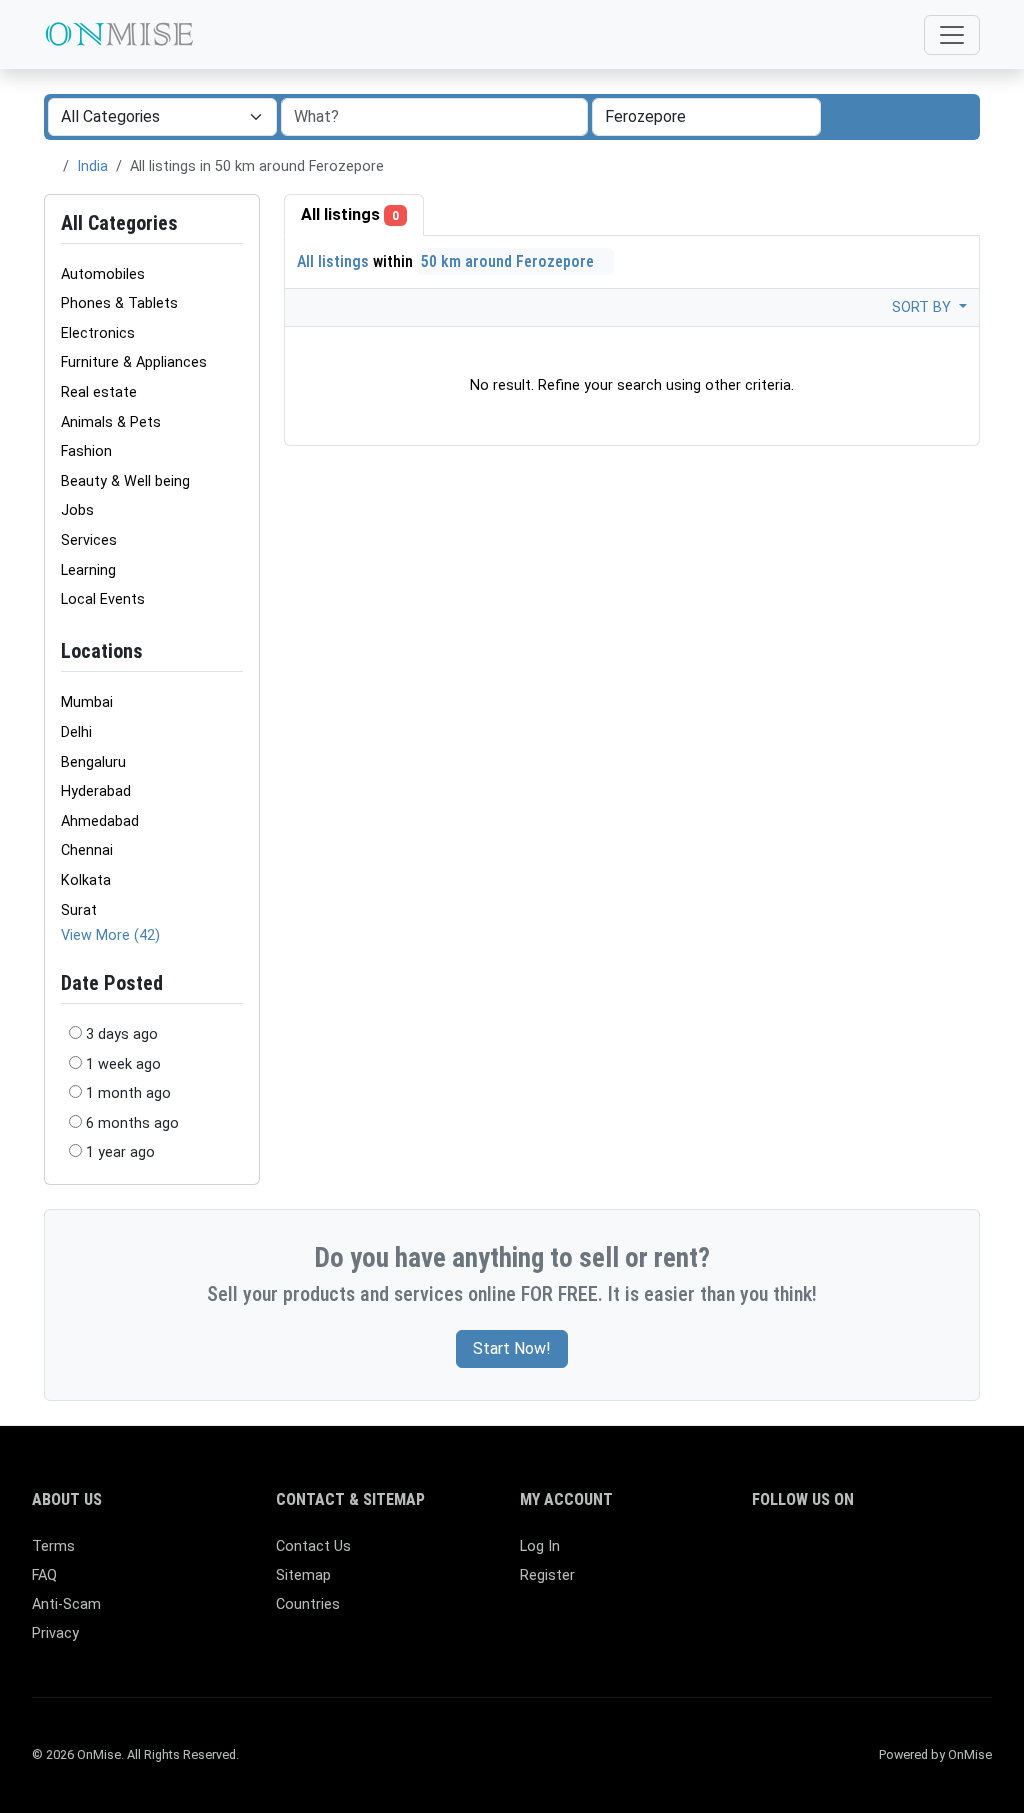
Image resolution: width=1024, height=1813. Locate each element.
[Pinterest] (880, 1555)
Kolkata (86, 880)
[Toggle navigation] (952, 35)
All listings (350, 214)
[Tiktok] (909, 1555)
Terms (53, 1546)
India (92, 166)
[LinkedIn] (851, 1555)
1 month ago (128, 1093)
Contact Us (313, 1546)
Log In (540, 1546)
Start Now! (512, 1348)
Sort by (923, 307)
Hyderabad (96, 791)
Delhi (76, 732)
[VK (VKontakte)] (764, 1589)
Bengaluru (93, 762)
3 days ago (122, 1034)
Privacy (55, 1633)
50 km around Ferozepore (509, 261)
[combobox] (706, 117)
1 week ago (123, 1064)
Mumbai (87, 702)
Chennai (87, 850)
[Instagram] (822, 1555)
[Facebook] (764, 1555)
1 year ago (120, 1152)
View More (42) (110, 935)
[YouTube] (938, 1555)
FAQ (44, 1575)
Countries (308, 1604)
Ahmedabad (100, 821)
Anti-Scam (66, 1604)
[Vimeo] (967, 1555)
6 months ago (132, 1123)
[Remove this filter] (235, 651)
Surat (79, 910)
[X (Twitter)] (793, 1555)
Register (547, 1575)
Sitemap (303, 1575)
